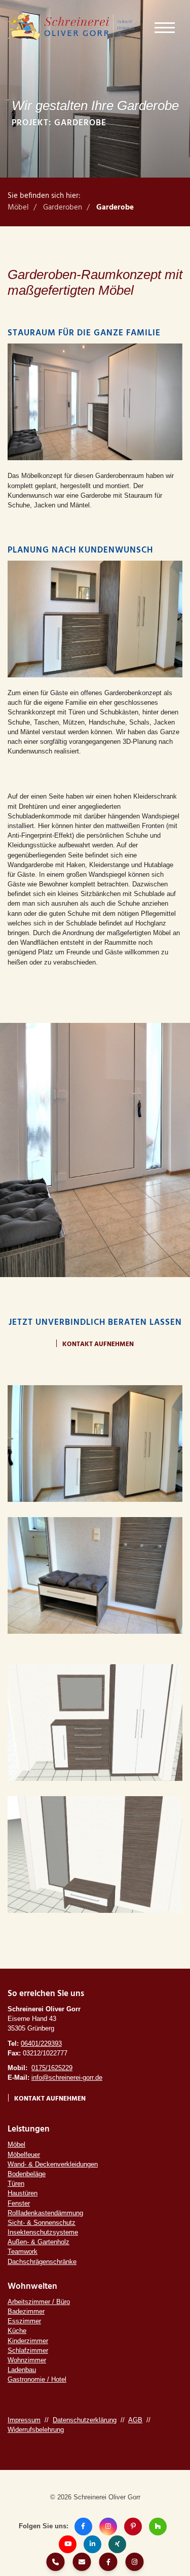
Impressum (24, 2420)
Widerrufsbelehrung (36, 2430)
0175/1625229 (52, 2068)
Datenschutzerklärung (85, 2420)
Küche (17, 2331)
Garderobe (115, 208)
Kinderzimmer (28, 2341)
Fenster (19, 2203)
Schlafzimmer (28, 2350)
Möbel (18, 208)
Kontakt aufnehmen (98, 1344)
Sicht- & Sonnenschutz (42, 2223)
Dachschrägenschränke (42, 2262)
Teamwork (23, 2252)
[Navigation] (165, 27)
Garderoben (63, 208)
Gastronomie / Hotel (37, 2379)
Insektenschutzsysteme (43, 2232)
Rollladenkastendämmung (45, 2213)
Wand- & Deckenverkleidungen (53, 2164)
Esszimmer (24, 2321)
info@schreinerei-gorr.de (67, 2077)
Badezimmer (26, 2311)
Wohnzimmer (27, 2360)
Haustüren (23, 2193)
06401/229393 (41, 2043)
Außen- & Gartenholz (39, 2242)
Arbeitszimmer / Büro (39, 2302)
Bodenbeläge (27, 2174)
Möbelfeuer (24, 2155)
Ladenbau (22, 2370)
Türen (16, 2184)
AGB (135, 2420)
